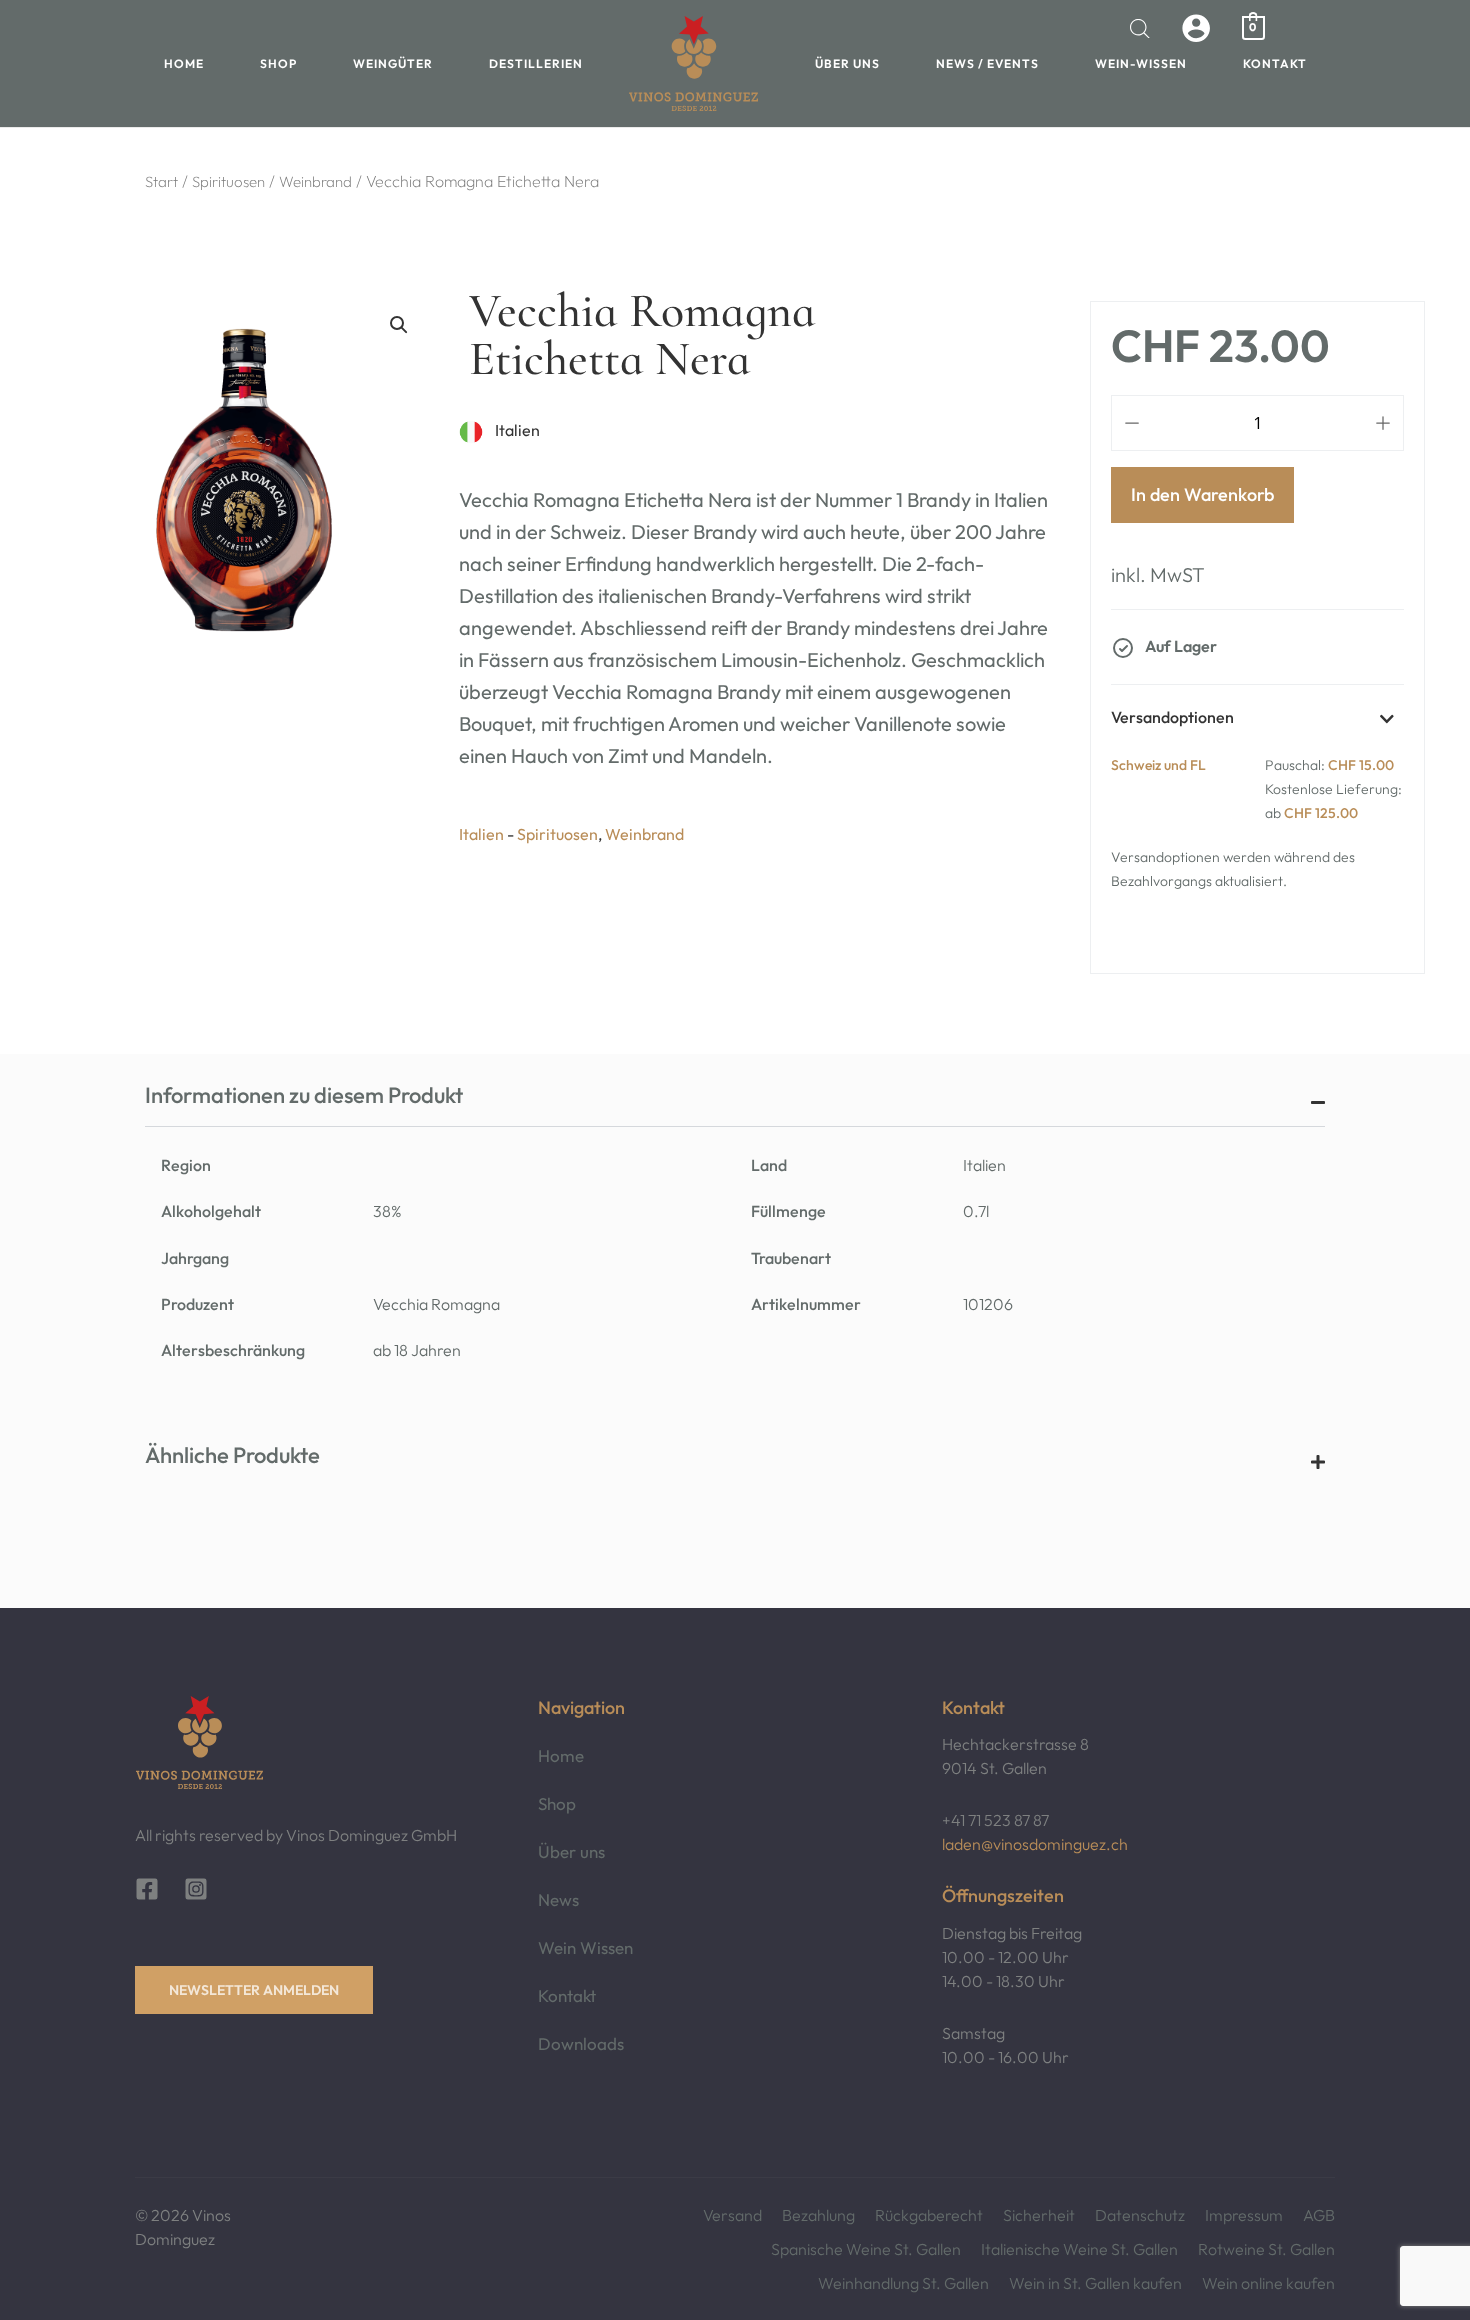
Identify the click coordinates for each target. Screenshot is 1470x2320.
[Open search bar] (1140, 28)
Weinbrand (315, 181)
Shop (278, 63)
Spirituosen (228, 181)
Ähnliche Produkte (232, 1455)
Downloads (581, 2043)
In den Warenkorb (1202, 494)
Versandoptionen (1172, 717)
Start (161, 181)
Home (184, 63)
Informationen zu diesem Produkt (304, 1095)
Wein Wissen (585, 1947)
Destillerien (536, 63)
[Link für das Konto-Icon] (1196, 28)
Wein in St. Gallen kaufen (1095, 2283)
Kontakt (1275, 63)
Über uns (847, 63)
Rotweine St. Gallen (1266, 2249)
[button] (399, 325)
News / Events (987, 63)
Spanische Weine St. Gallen (866, 2249)
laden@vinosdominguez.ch (1035, 1844)
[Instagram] (196, 1889)
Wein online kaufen (1268, 2283)
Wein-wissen (1141, 63)
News (558, 1899)
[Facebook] (147, 1889)
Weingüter (393, 63)
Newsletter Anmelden (254, 1990)
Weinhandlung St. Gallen (903, 2283)
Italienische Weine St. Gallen (1079, 2249)
